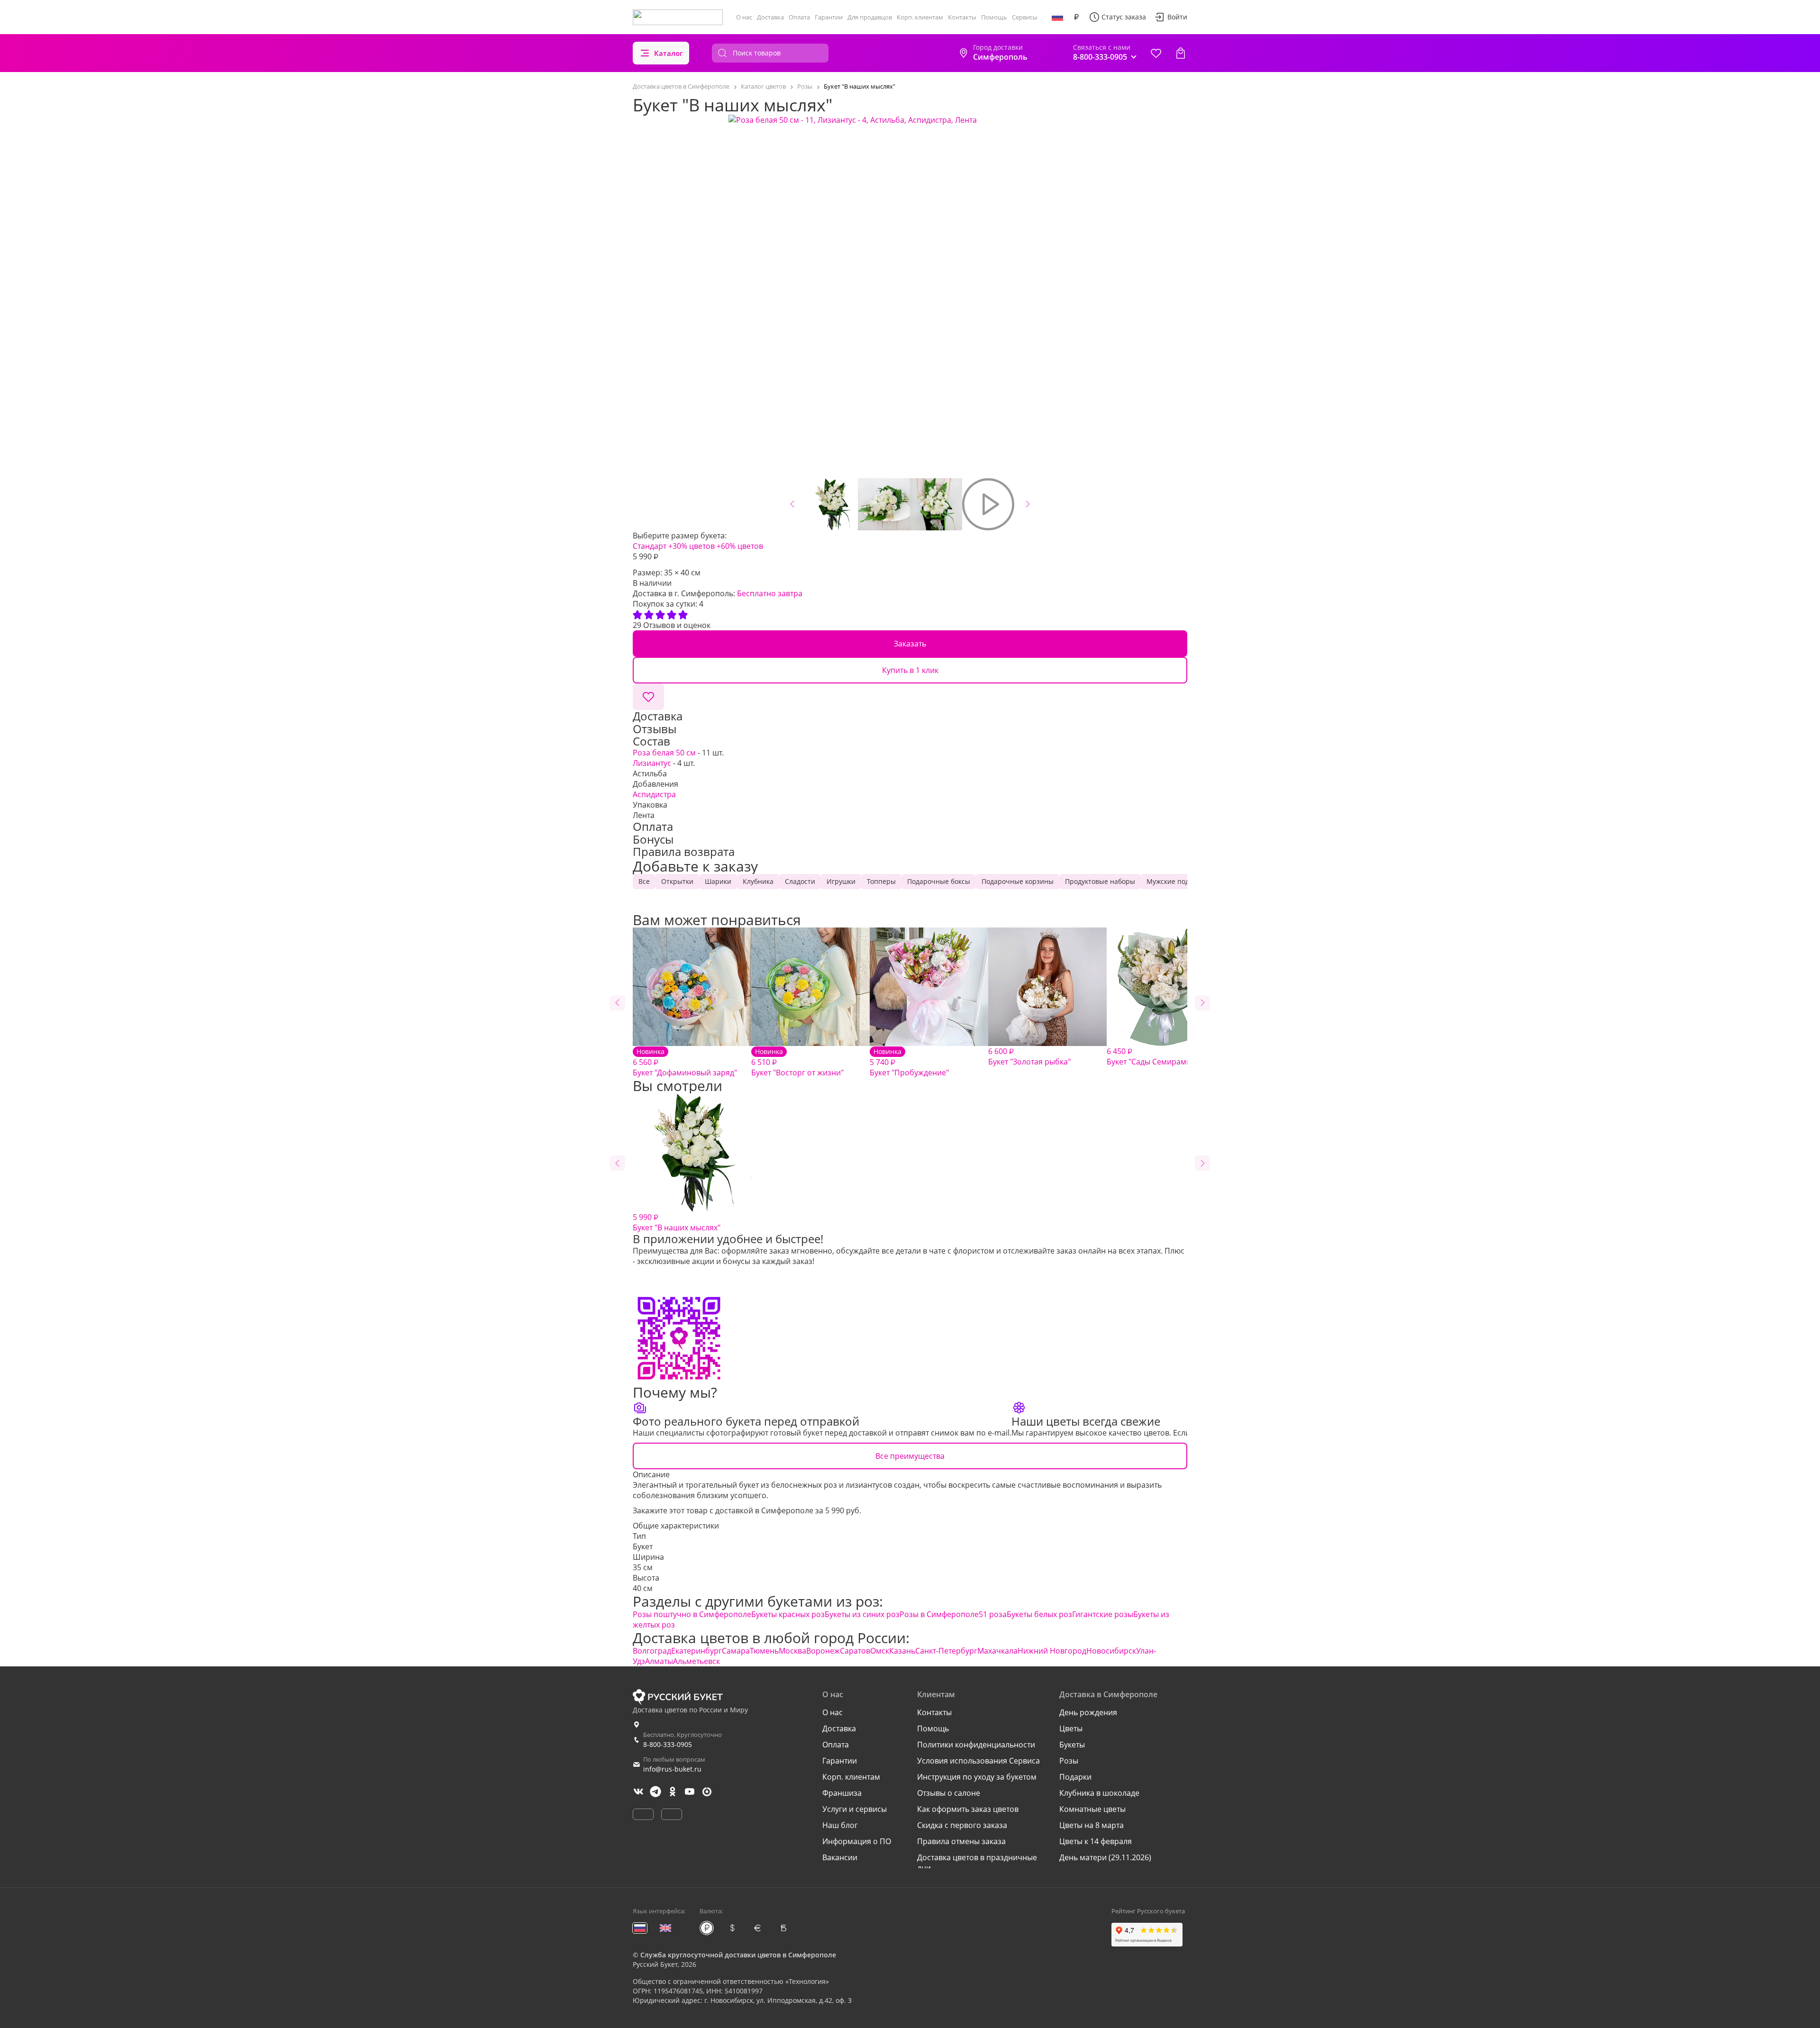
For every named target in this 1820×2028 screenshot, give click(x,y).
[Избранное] (1156, 53)
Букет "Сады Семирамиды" (1155, 1056)
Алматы (659, 1661)
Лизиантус (652, 763)
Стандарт (650, 546)
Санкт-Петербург (946, 1651)
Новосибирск (1111, 1651)
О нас (744, 17)
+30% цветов (692, 546)
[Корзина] (1181, 53)
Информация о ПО (857, 1841)
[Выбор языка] (1057, 17)
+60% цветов (740, 546)
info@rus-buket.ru (672, 1769)
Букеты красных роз (788, 1614)
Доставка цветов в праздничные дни (977, 1863)
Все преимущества (910, 1456)
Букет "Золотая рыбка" (1029, 1056)
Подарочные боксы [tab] (939, 881)
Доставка (770, 17)
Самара (736, 1651)
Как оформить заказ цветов (968, 1809)
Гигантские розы (1103, 1614)
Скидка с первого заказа (962, 1825)
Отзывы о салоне (949, 1793)
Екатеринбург (696, 1651)
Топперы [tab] (881, 881)
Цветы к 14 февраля (1096, 1841)
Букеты (1072, 1745)
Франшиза (842, 1793)
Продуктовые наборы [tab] (1100, 881)
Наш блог (840, 1825)
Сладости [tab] (800, 881)
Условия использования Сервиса (978, 1761)
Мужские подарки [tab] (1176, 881)
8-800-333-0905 (668, 1744)
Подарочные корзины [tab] (1018, 881)
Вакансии (840, 1857)
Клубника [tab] (758, 881)
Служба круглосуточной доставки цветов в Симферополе (738, 1955)
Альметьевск (696, 1661)
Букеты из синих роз (862, 1614)
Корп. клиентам (920, 17)
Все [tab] (644, 881)
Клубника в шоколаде (1099, 1793)
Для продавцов (870, 17)
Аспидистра (654, 794)
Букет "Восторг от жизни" (797, 1062)
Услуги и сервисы (855, 1809)
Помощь (994, 17)
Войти (1177, 17)
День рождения (1088, 1712)
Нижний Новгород (1052, 1651)
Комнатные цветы (1092, 1809)
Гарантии (829, 17)
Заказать (910, 644)
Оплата (799, 17)
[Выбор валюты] (1076, 17)
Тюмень (764, 1651)
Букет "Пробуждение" (909, 1062)
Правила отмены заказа (961, 1841)
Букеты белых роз (1039, 1614)
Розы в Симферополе (939, 1614)
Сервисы (1025, 17)
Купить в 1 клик (910, 670)
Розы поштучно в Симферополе (692, 1614)
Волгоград (652, 1651)
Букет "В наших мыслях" (677, 1222)
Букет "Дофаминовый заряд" (685, 1062)
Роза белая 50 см (664, 753)
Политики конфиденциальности (976, 1745)
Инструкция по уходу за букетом (977, 1777)
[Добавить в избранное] (648, 697)
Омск (880, 1651)
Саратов (855, 1651)
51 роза (993, 1614)
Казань (902, 1651)
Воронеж (823, 1651)
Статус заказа (1124, 17)
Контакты (962, 17)
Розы (1069, 1761)
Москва (792, 1651)
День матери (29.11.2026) (1105, 1857)
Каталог (669, 53)
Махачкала (997, 1651)
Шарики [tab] (718, 881)
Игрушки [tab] (841, 881)
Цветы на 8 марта (1092, 1825)
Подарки (1075, 1777)
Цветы (1071, 1728)
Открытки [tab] (677, 881)
